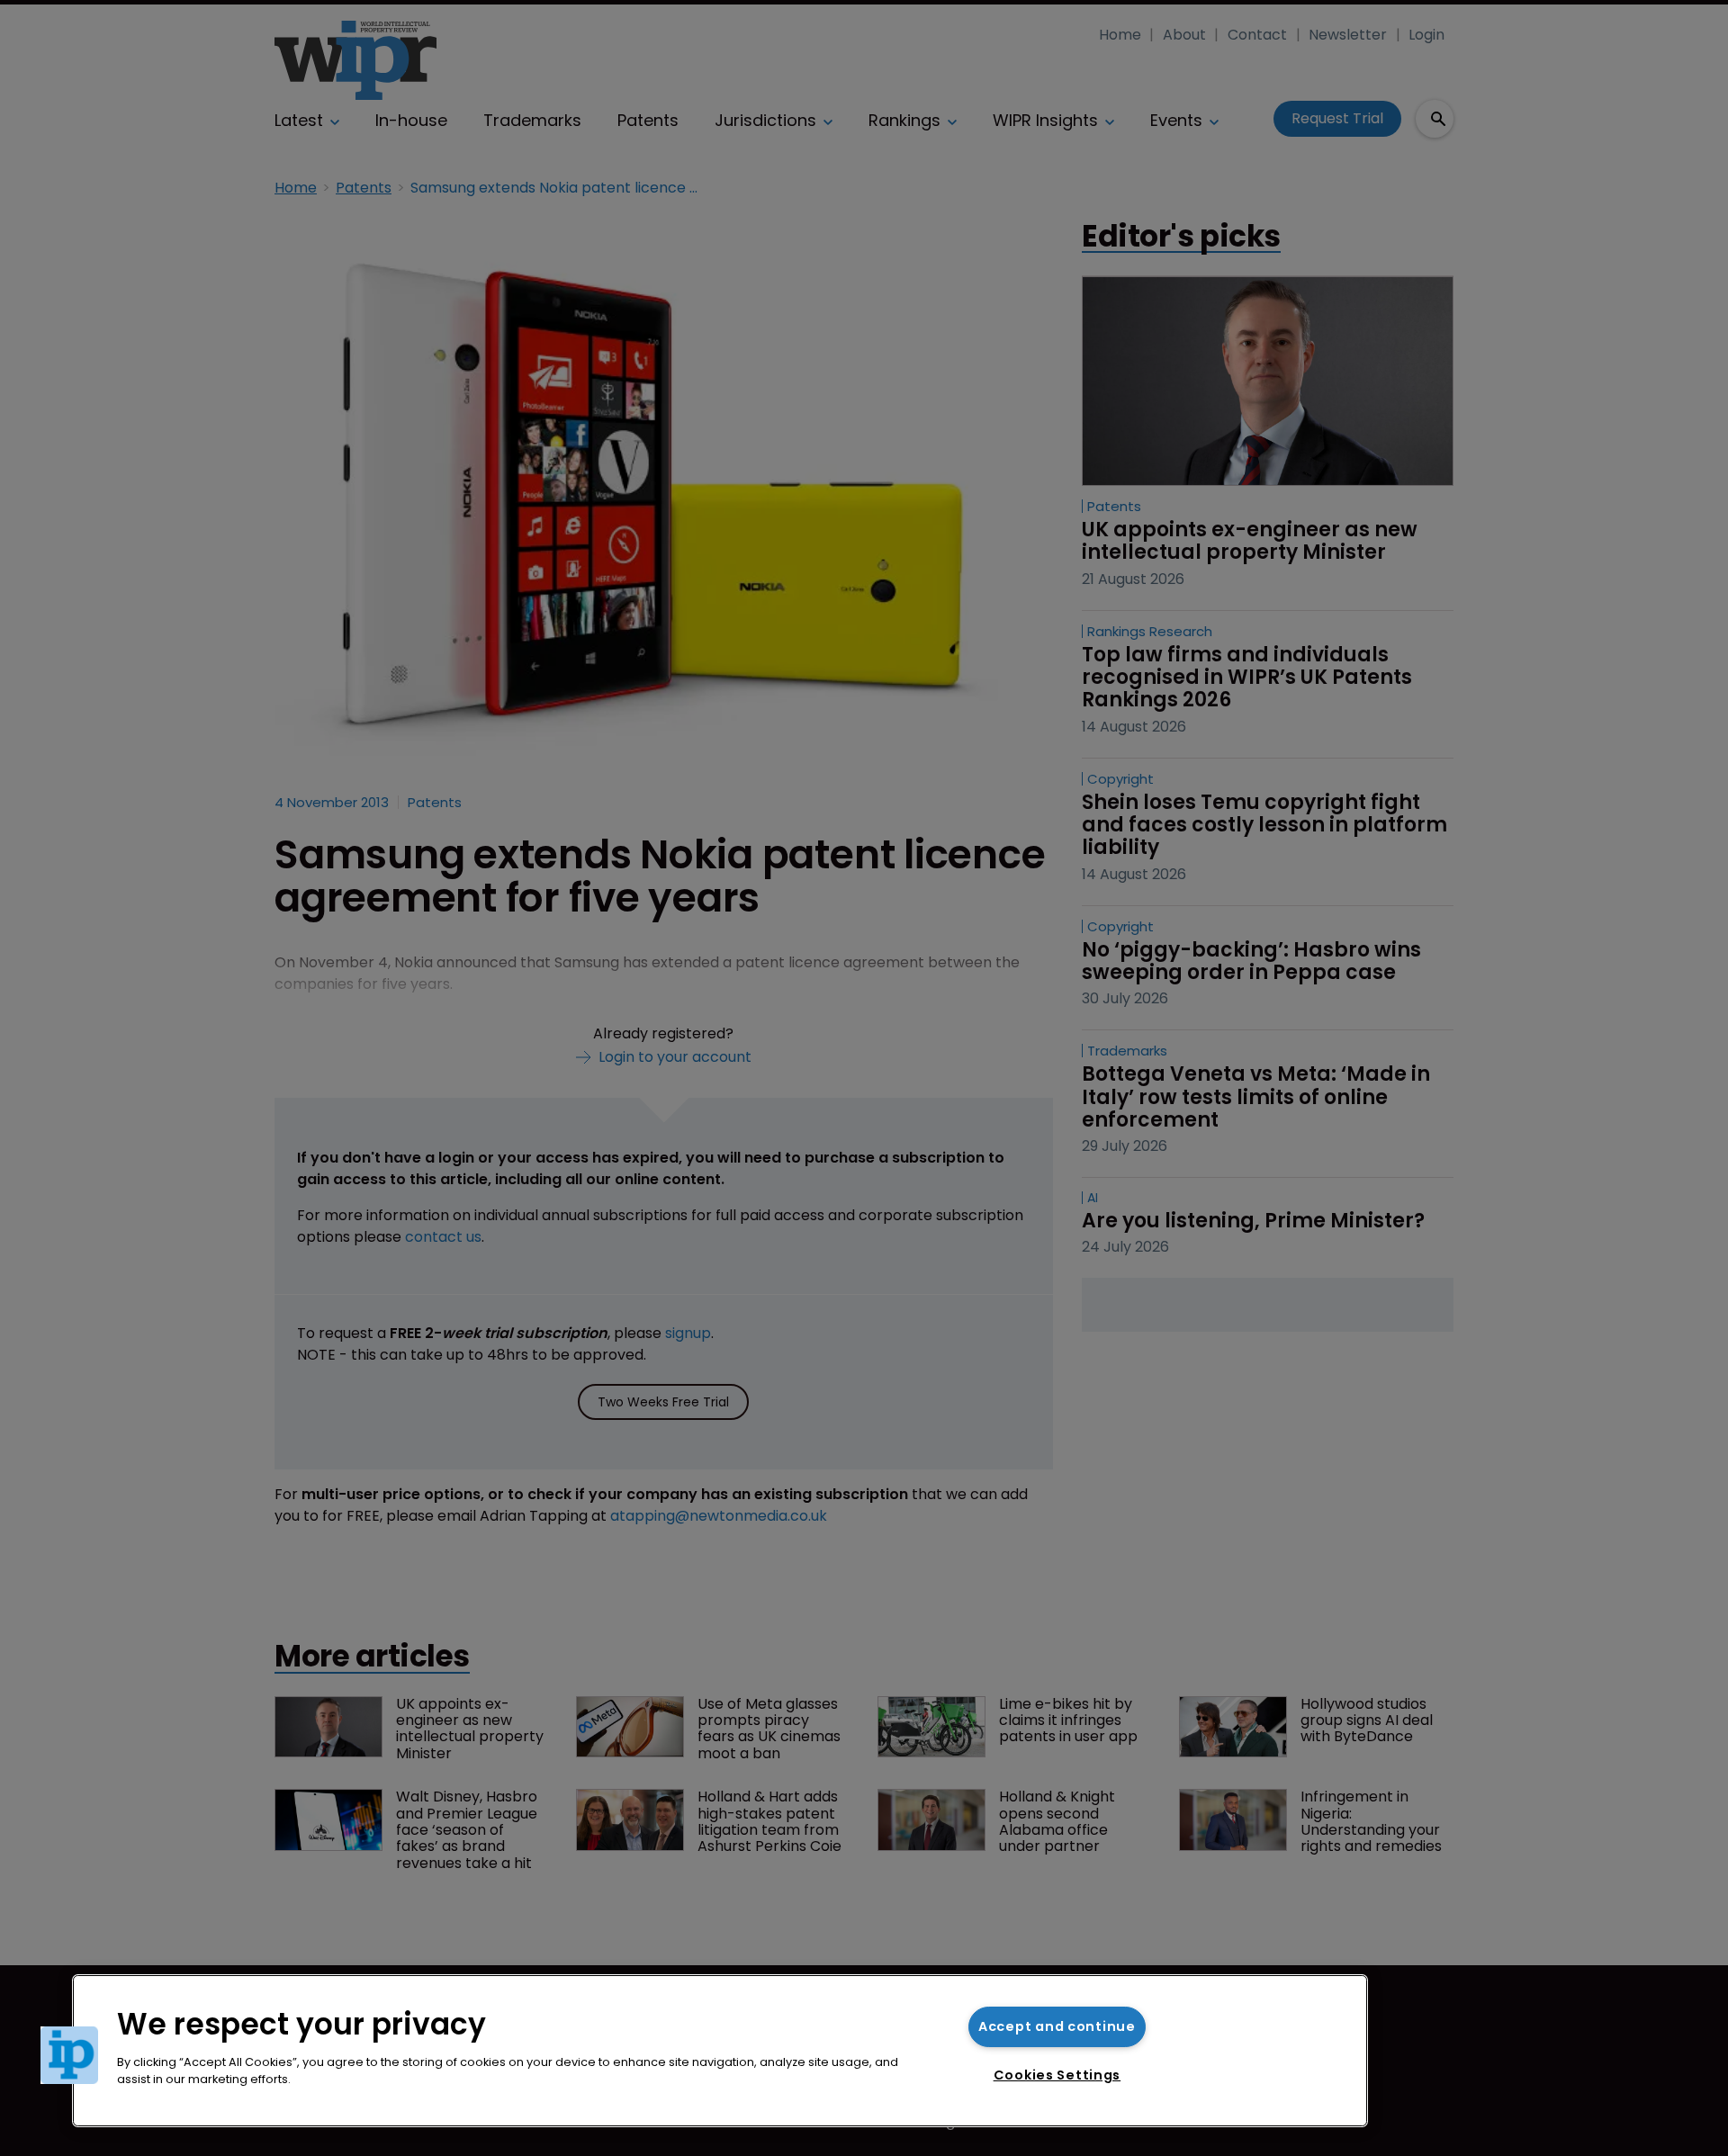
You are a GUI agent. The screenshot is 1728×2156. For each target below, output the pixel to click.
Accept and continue (1057, 2026)
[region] (720, 2051)
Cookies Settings (1057, 2075)
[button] (69, 2055)
